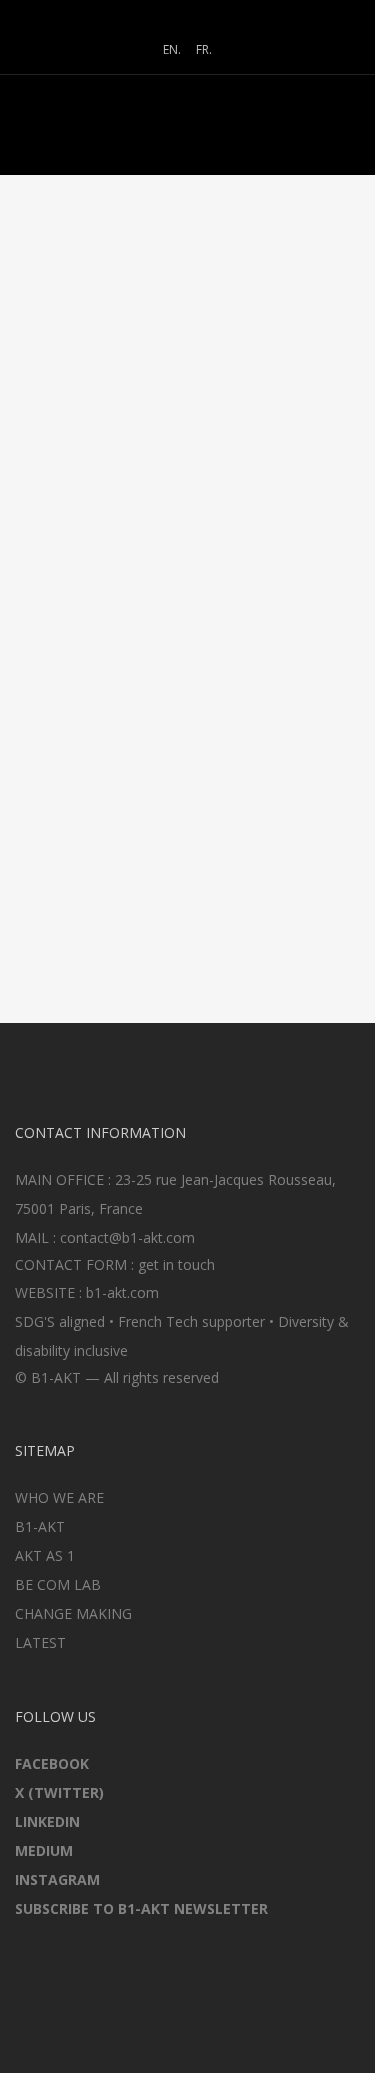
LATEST (40, 1642)
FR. (204, 49)
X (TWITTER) (59, 1792)
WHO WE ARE (59, 1497)
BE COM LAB (58, 1584)
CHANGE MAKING (73, 1613)
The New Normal (138, 534)
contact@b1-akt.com (127, 1237)
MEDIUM (44, 1850)
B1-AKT (40, 1526)
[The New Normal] (188, 405)
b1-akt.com (122, 1292)
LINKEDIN (47, 1821)
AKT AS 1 (45, 1555)
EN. (172, 49)
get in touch (176, 1264)
